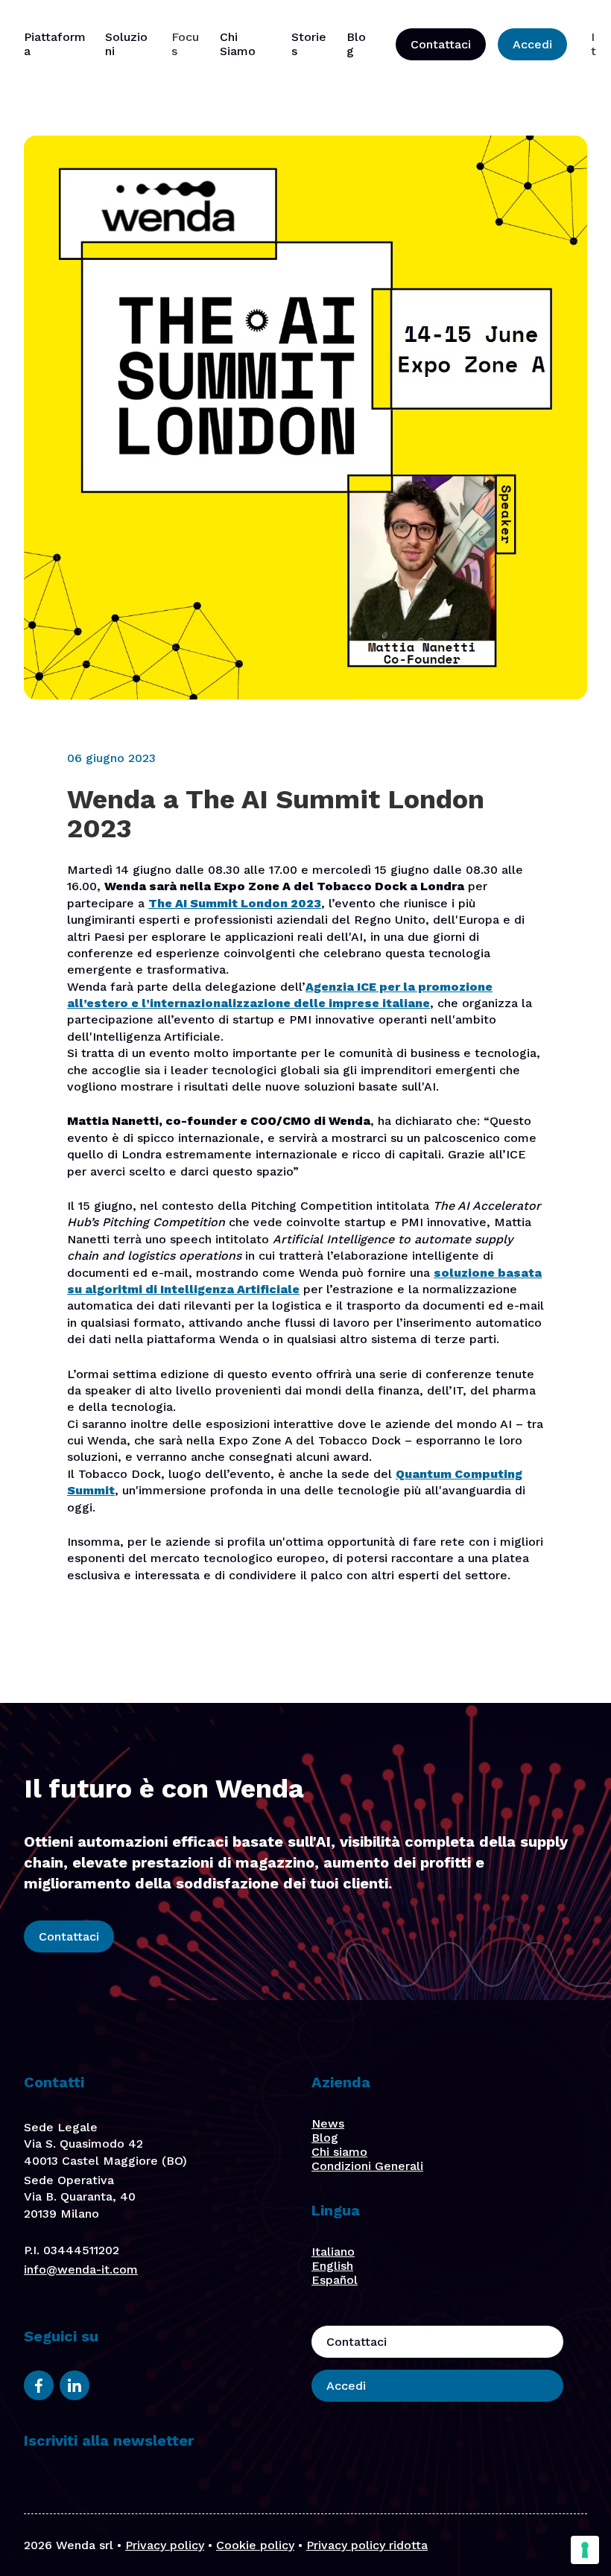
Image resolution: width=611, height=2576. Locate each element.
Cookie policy (255, 2545)
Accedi (532, 44)
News (328, 2123)
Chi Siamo (238, 44)
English (332, 2266)
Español (335, 2280)
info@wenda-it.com (81, 2269)
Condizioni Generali (367, 2166)
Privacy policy (165, 2545)
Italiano (333, 2252)
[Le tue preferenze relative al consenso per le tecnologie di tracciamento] (585, 2550)
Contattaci (441, 44)
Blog (325, 2138)
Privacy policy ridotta (367, 2545)
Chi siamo (339, 2152)
